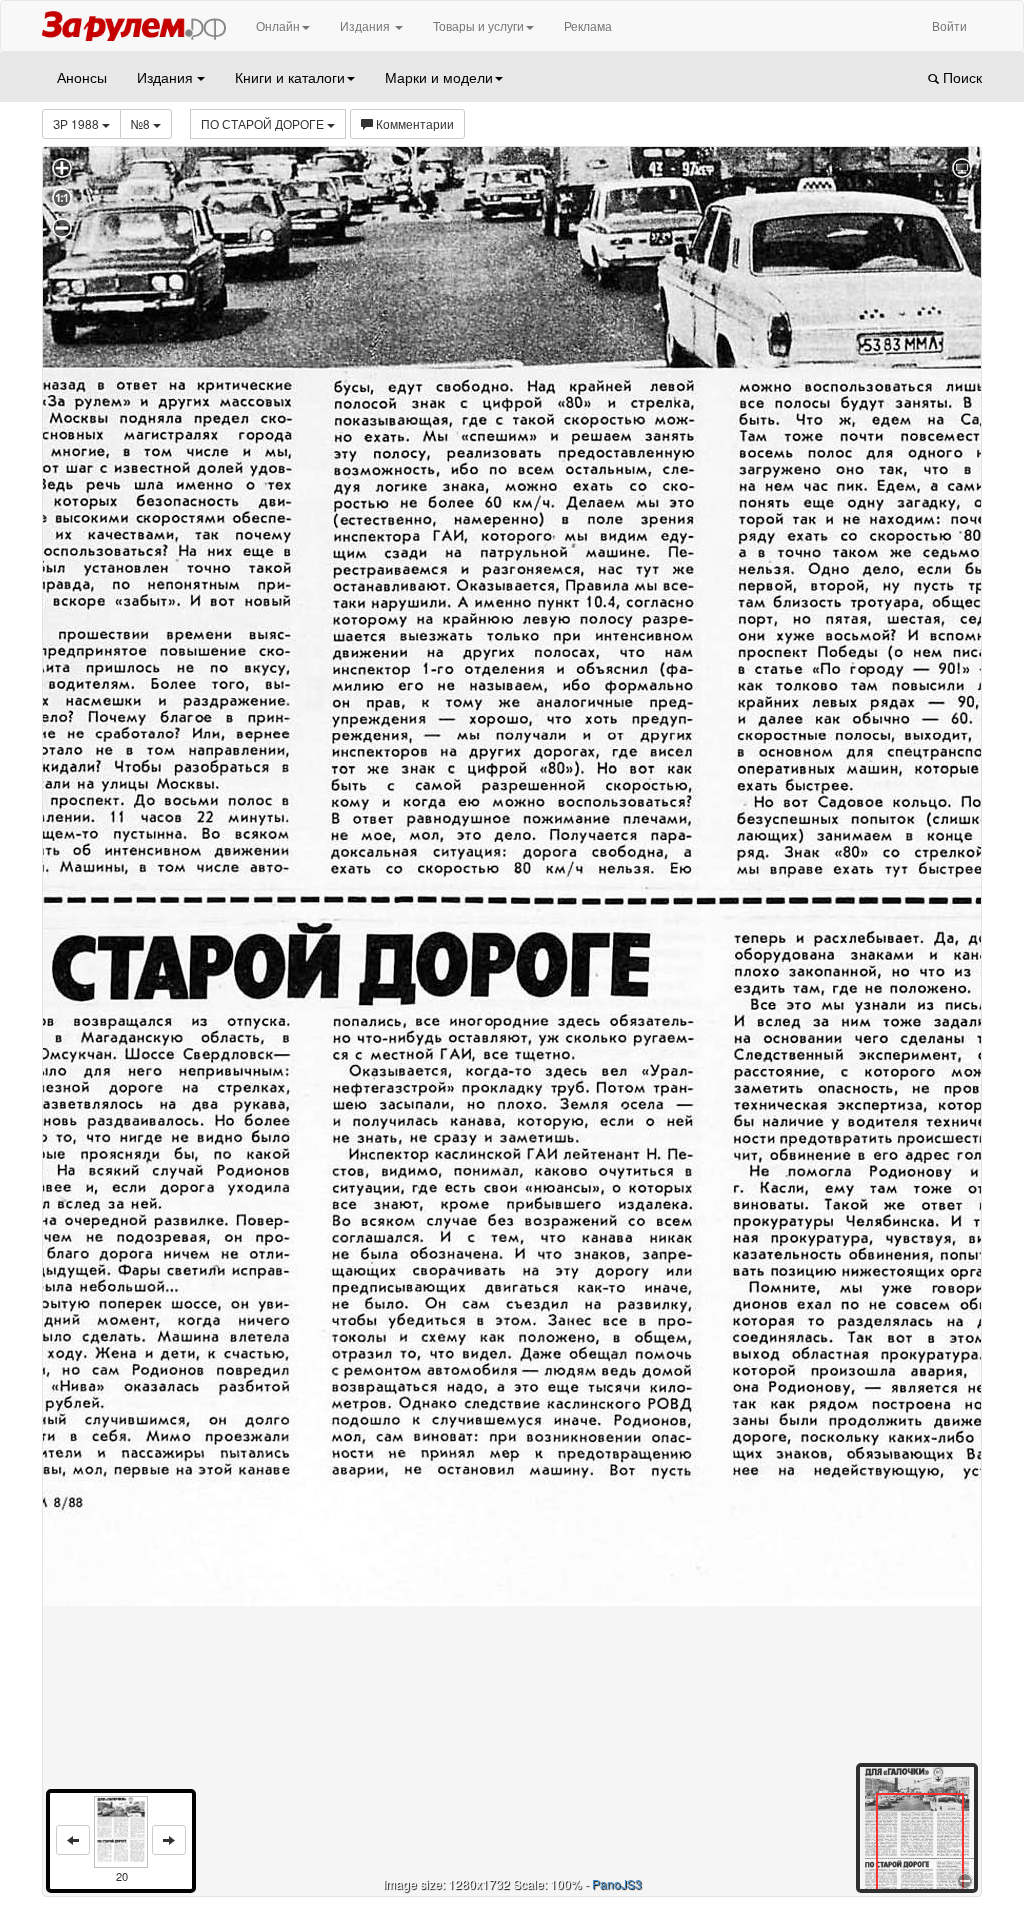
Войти (949, 25)
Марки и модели (439, 77)
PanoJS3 (617, 1883)
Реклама (588, 25)
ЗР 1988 (77, 123)
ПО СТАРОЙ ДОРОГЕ (264, 123)
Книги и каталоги (290, 77)
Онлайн (278, 25)
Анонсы (82, 77)
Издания (366, 25)
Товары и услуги (478, 25)
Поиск (960, 77)
